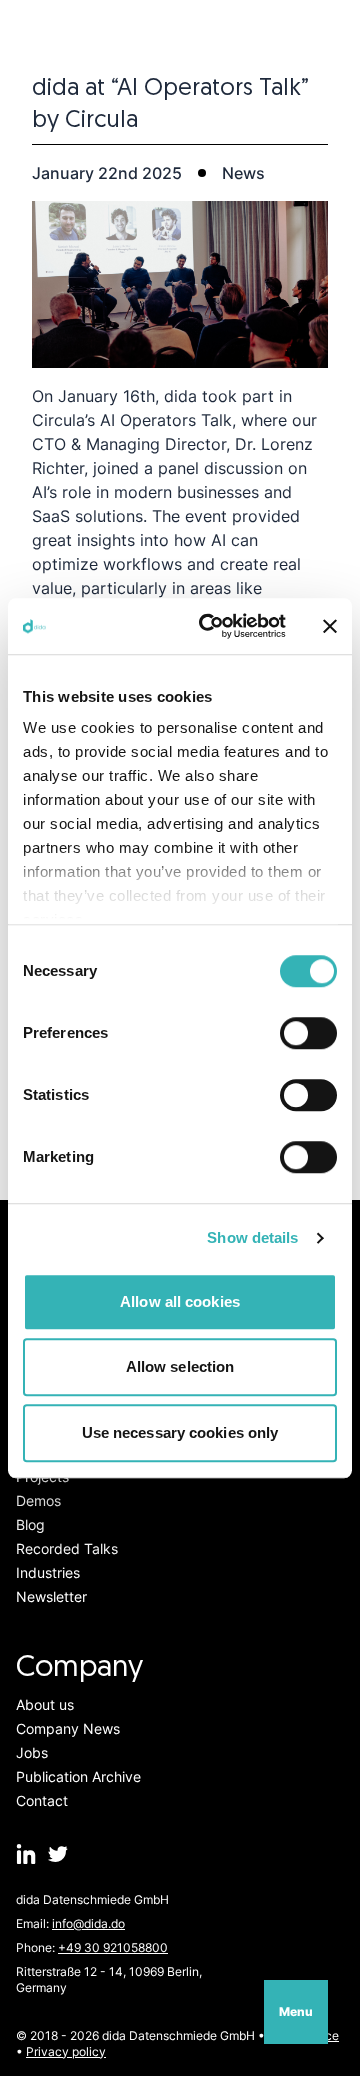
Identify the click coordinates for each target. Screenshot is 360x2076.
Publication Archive (78, 1776)
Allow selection (180, 1366)
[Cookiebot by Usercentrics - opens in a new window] (211, 626)
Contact (42, 1800)
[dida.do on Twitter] (58, 1854)
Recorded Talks (67, 1548)
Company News (68, 1728)
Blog (30, 1524)
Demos (38, 1500)
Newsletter (51, 1596)
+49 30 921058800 (113, 1947)
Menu (296, 2011)
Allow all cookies (180, 1301)
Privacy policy (66, 2051)
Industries (48, 1572)
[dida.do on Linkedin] (26, 1854)
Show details (252, 1237)
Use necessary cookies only (180, 1432)
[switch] (308, 1033)
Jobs (32, 1752)
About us (45, 1704)
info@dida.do (88, 1923)
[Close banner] (330, 626)
